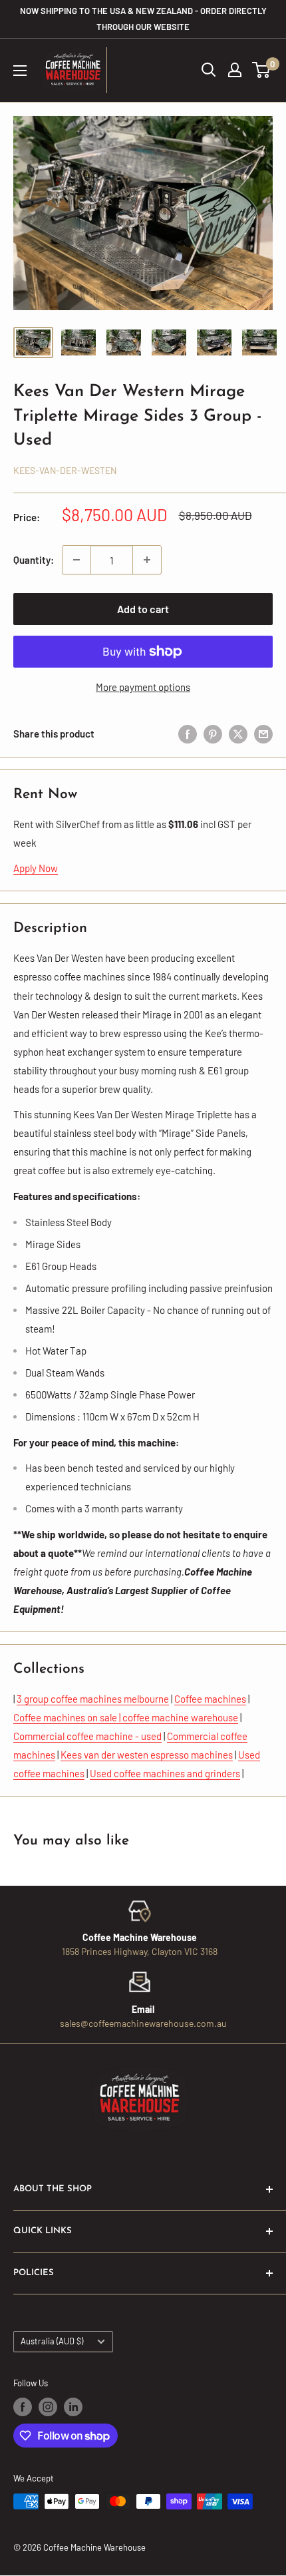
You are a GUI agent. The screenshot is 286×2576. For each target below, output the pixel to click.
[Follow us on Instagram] (48, 2407)
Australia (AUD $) (52, 2341)
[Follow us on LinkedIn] (73, 2407)
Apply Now (36, 868)
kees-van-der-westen (65, 470)
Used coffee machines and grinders (165, 1773)
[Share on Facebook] (188, 733)
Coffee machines (210, 1699)
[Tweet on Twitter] (238, 733)
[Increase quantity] (147, 560)
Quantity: (34, 560)
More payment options (143, 687)
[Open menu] (20, 71)
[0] (262, 70)
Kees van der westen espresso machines (147, 1755)
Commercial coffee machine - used (87, 1736)
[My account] (235, 70)
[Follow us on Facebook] (23, 2407)
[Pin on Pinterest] (213, 733)
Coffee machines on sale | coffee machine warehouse (126, 1717)
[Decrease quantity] (76, 560)
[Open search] (209, 70)
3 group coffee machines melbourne (93, 1699)
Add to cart (143, 609)
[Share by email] (263, 733)
